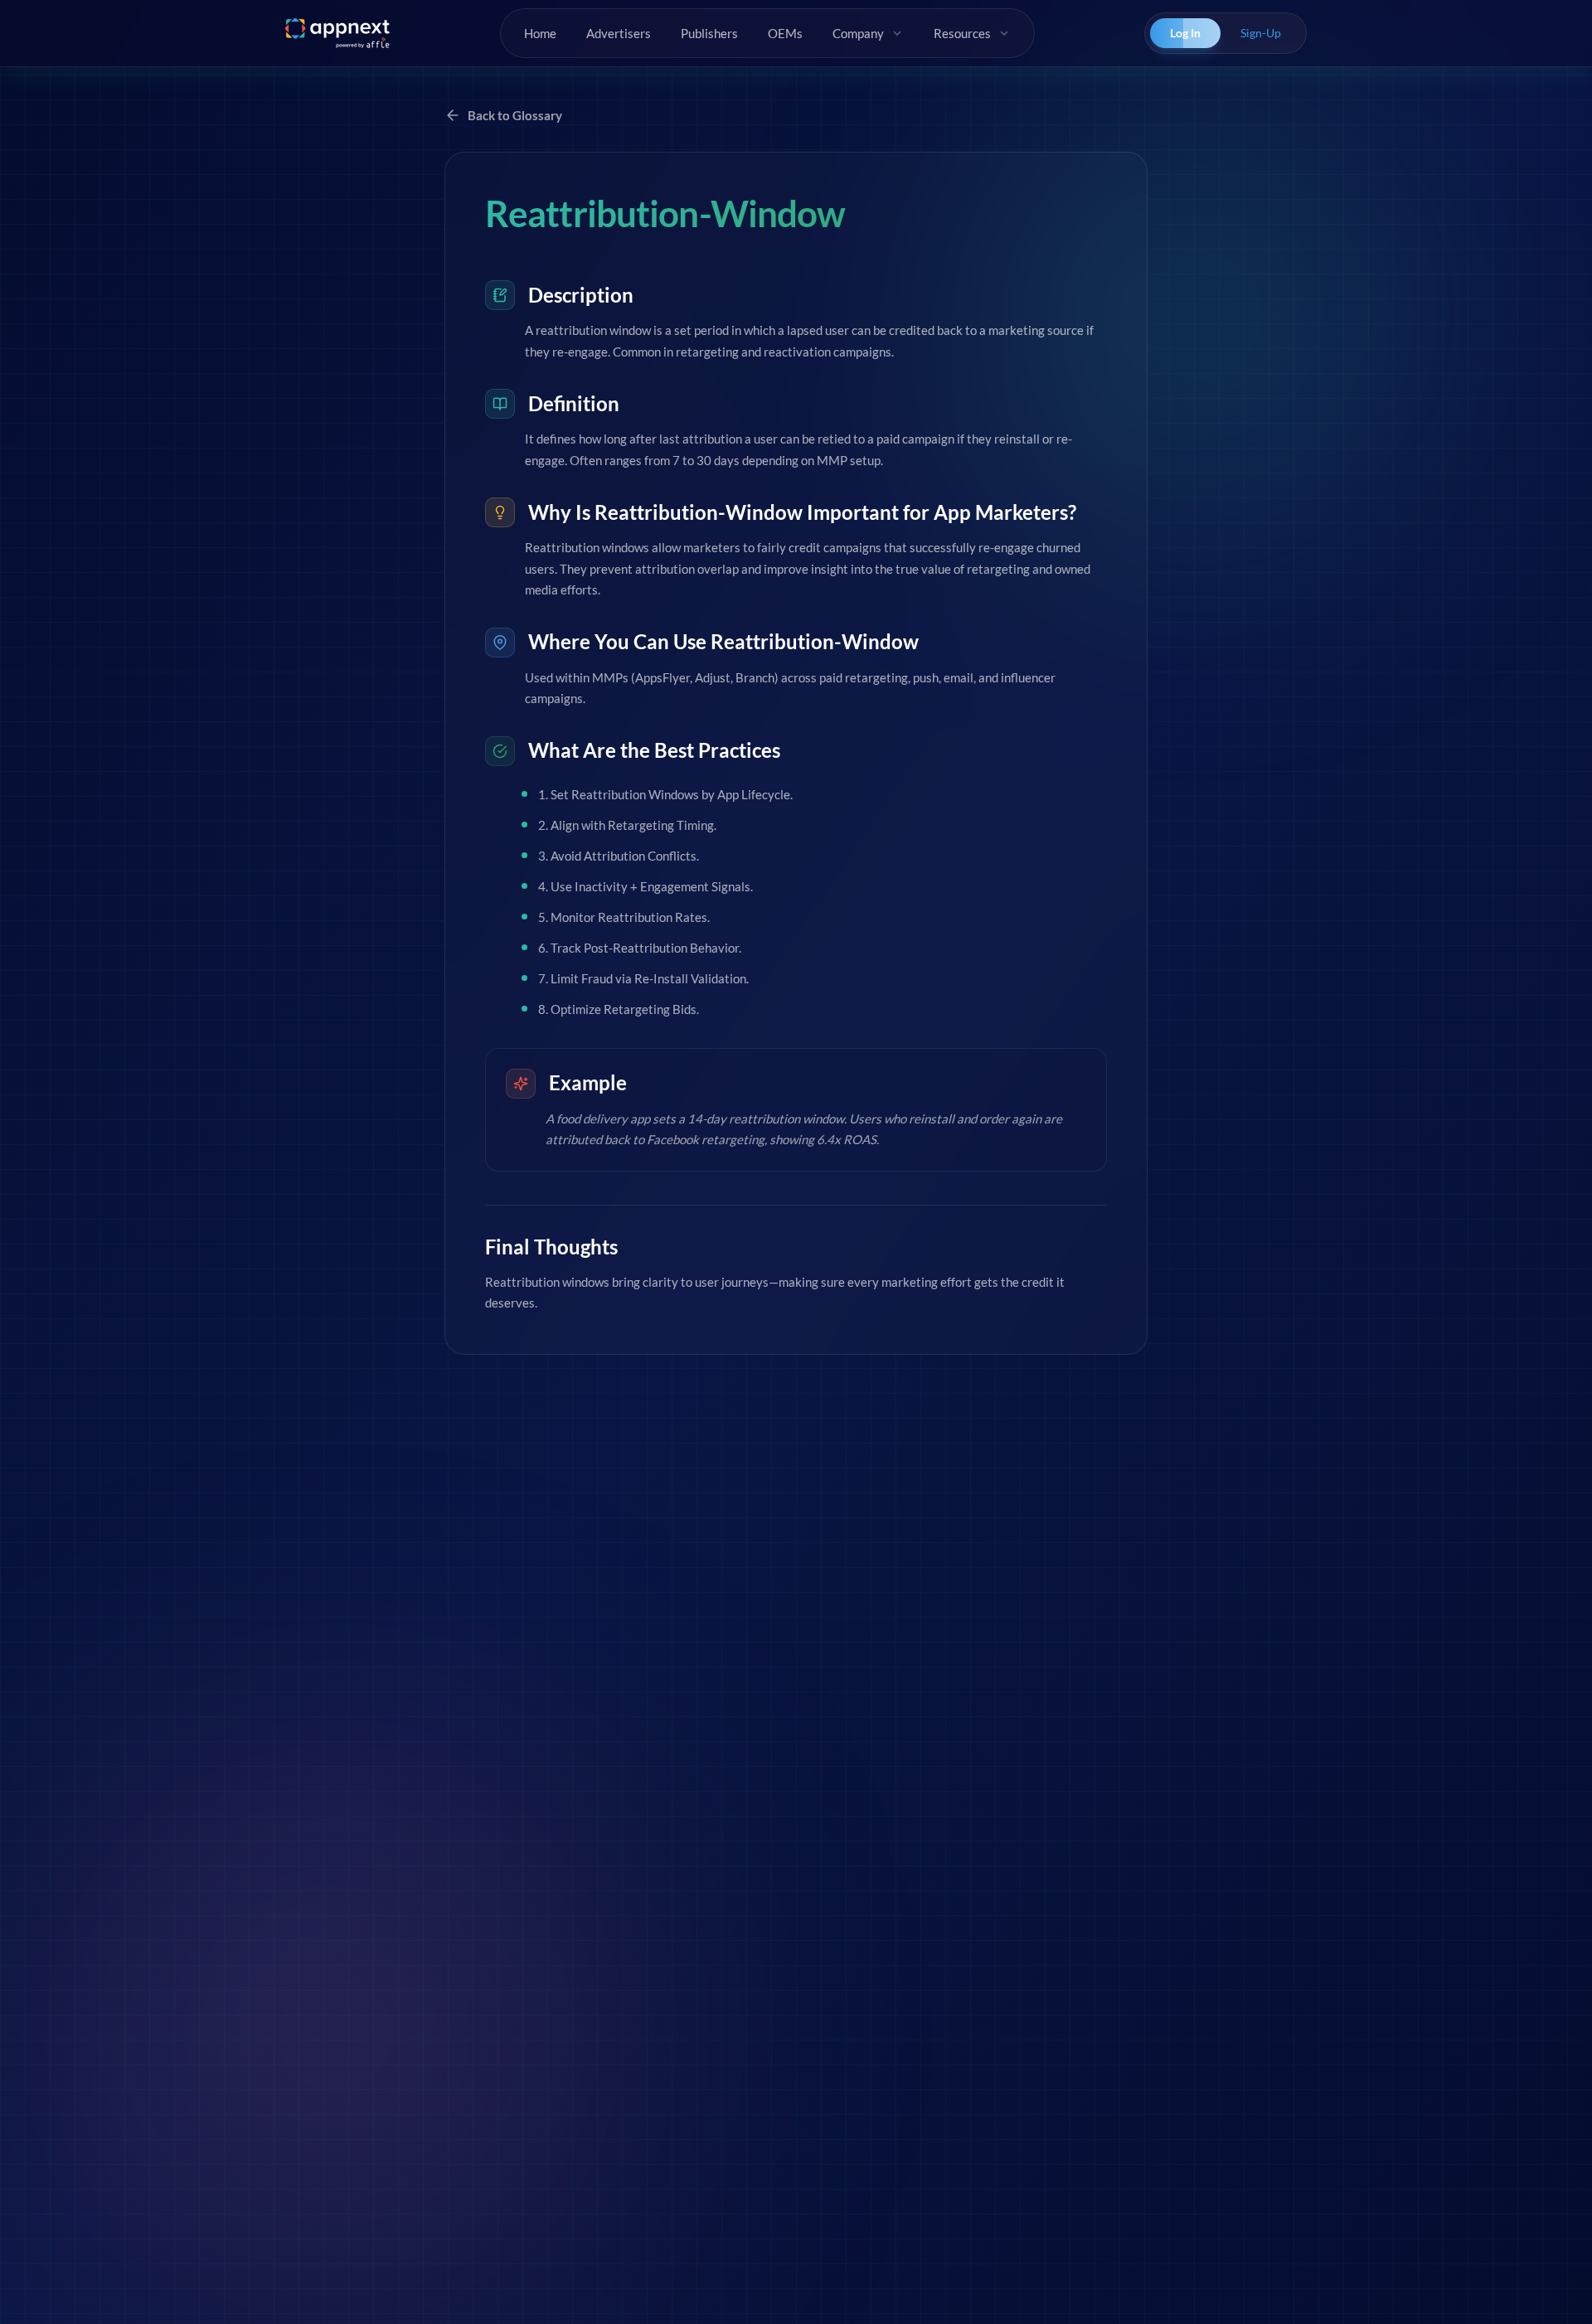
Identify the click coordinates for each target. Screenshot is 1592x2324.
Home (540, 33)
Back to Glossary (515, 115)
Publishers (709, 33)
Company (858, 33)
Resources (962, 33)
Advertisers (619, 33)
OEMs (785, 33)
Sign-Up (1261, 33)
